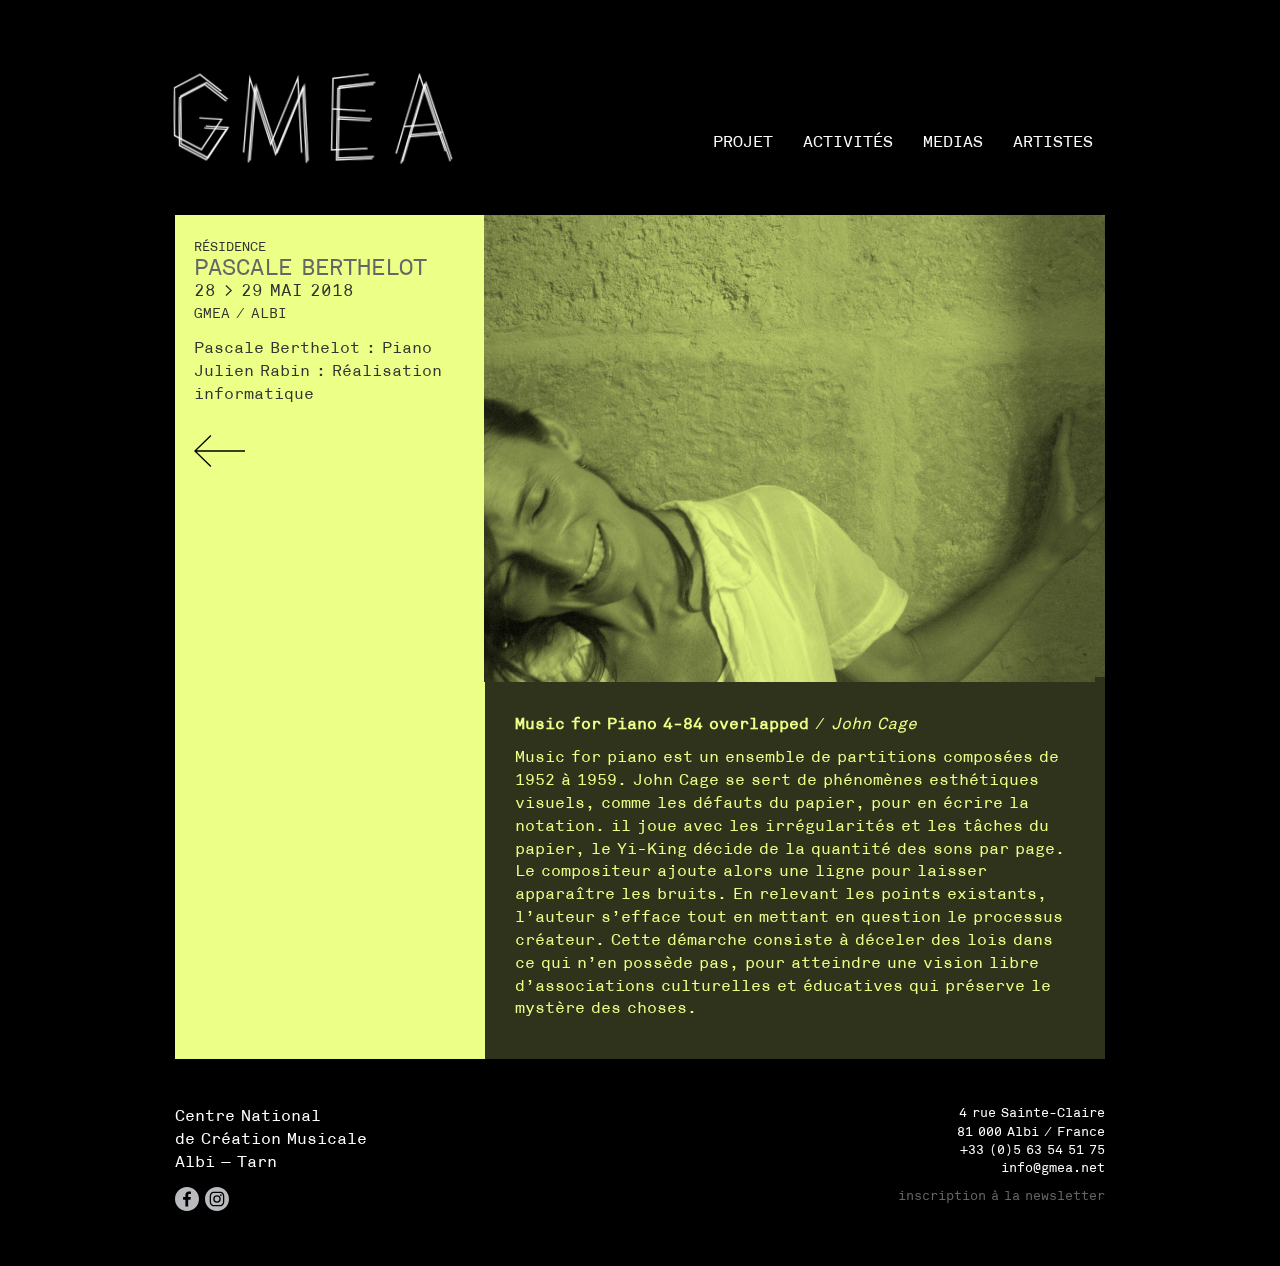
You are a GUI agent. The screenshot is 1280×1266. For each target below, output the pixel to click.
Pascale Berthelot (310, 267)
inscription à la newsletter (1001, 1195)
